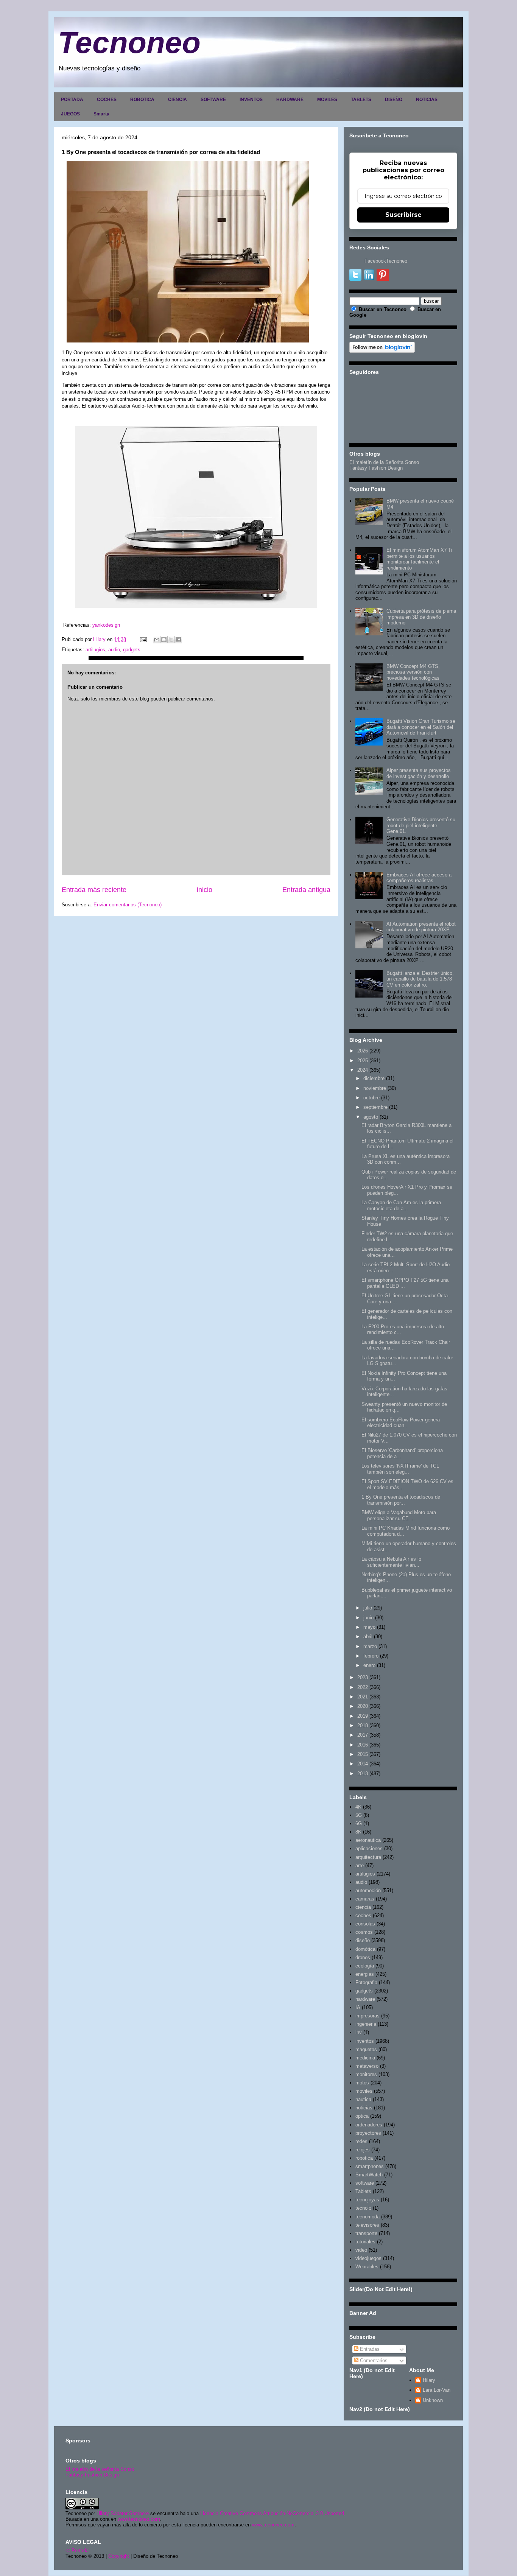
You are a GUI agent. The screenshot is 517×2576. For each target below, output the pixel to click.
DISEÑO (394, 100)
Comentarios (373, 2360)
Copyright (119, 2556)
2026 (363, 1051)
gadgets (132, 650)
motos (362, 2083)
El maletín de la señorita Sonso (100, 2469)
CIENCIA (178, 100)
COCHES (107, 100)
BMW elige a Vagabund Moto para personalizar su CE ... (399, 1515)
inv (359, 2032)
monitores (366, 2074)
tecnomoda (368, 2217)
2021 (363, 1697)
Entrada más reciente (94, 890)
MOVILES (327, 100)
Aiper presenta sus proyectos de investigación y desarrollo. (419, 773)
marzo (370, 1646)
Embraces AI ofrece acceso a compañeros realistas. (419, 878)
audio (114, 650)
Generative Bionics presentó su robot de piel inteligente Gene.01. (421, 825)
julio (368, 1608)
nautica (363, 2099)
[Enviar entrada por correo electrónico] (143, 639)
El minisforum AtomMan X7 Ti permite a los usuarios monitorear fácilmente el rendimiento (419, 559)
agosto (371, 1117)
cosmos (364, 1932)
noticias (364, 2108)
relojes (363, 2150)
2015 (363, 1754)
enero (369, 1665)
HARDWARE (290, 100)
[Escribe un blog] (164, 640)
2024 (363, 1070)
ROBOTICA (142, 100)
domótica (365, 1949)
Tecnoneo (129, 43)
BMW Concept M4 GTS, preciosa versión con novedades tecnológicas (413, 672)
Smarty (101, 114)
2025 (363, 1061)
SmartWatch (369, 2175)
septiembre (375, 1107)
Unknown (433, 2400)
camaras (365, 1899)
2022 (363, 1687)
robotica (364, 2158)
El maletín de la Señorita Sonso (384, 462)
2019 (363, 1716)
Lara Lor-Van (437, 2390)
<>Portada (77, 2550)
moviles (364, 2091)
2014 (363, 1764)
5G (359, 1815)
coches (363, 1915)
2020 (363, 1706)
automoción (368, 1890)
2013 (363, 1774)
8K (358, 1832)
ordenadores (369, 2125)
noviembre (375, 1088)
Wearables (367, 2267)
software (365, 2183)
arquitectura (368, 1857)
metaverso (367, 2066)
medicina (365, 2058)
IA (358, 2007)
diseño (363, 1940)
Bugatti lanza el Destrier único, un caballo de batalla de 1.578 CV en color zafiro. (420, 979)
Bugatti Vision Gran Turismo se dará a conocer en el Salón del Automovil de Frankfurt (421, 727)
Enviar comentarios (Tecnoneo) (128, 905)
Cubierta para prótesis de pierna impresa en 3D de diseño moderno (421, 617)
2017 (363, 1735)
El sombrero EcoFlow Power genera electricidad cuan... (401, 1423)
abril (368, 1637)
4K (358, 1807)
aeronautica (368, 1840)
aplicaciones (369, 1848)
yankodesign (106, 625)
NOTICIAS (427, 100)
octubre (371, 1098)
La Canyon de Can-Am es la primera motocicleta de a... (401, 1206)
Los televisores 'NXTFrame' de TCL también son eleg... (400, 1469)
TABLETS (361, 100)
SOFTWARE (213, 100)
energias (365, 1974)
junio (368, 1618)
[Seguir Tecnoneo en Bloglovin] (382, 351)
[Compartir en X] (171, 640)
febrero (371, 1656)
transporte (366, 2233)
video (361, 2250)
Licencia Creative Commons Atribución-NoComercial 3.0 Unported (272, 2513)
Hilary (429, 2380)
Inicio (204, 890)
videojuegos (368, 2258)
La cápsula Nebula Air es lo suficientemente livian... (391, 1562)
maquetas (366, 2049)
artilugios (95, 650)
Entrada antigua (306, 890)
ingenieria (366, 2024)
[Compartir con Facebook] (178, 640)
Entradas (369, 2349)
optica (362, 2116)
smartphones (370, 2166)
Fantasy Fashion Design (376, 468)
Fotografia (366, 1982)
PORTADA (72, 100)
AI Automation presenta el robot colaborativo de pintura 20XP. (421, 927)
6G (359, 1823)
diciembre (374, 1078)
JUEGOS (70, 114)
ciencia (363, 1907)
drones (363, 1957)
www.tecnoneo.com (139, 2519)
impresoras (368, 2016)
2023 (363, 1677)
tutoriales (365, 2242)
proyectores (368, 2133)
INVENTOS (251, 100)
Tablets (363, 2191)
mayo (369, 1627)
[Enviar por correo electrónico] (157, 640)
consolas (365, 1924)
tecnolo (363, 2208)
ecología (365, 1966)
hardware (365, 1999)
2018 (363, 1725)
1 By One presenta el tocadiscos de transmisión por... (401, 1500)
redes (361, 2141)
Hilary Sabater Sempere (123, 2513)
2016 (363, 1745)
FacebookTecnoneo (386, 261)
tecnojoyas (367, 2200)
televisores (367, 2225)
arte (360, 1865)
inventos (365, 2041)
